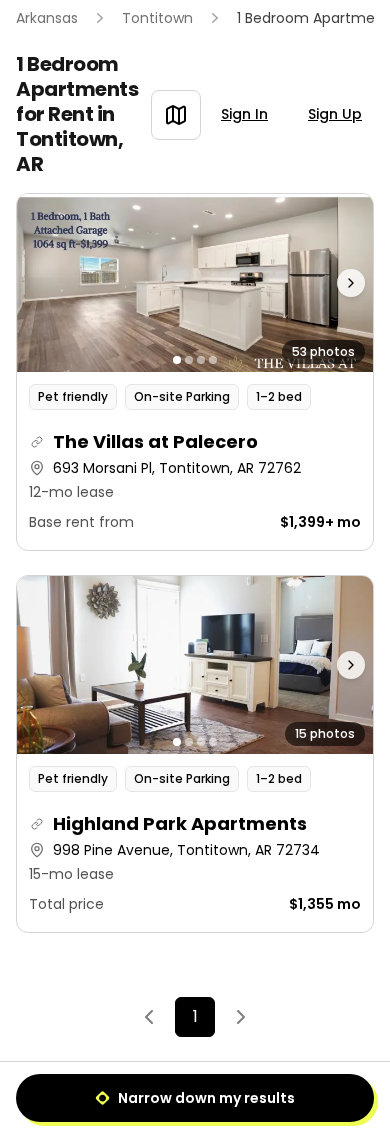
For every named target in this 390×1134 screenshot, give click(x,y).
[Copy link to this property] (37, 442)
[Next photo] (328, 283)
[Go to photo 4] (213, 360)
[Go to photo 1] (177, 360)
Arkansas (47, 18)
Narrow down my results (206, 1098)
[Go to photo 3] (201, 360)
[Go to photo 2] (189, 360)
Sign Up (335, 114)
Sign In (244, 114)
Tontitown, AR (69, 151)
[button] (195, 372)
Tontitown (157, 18)
